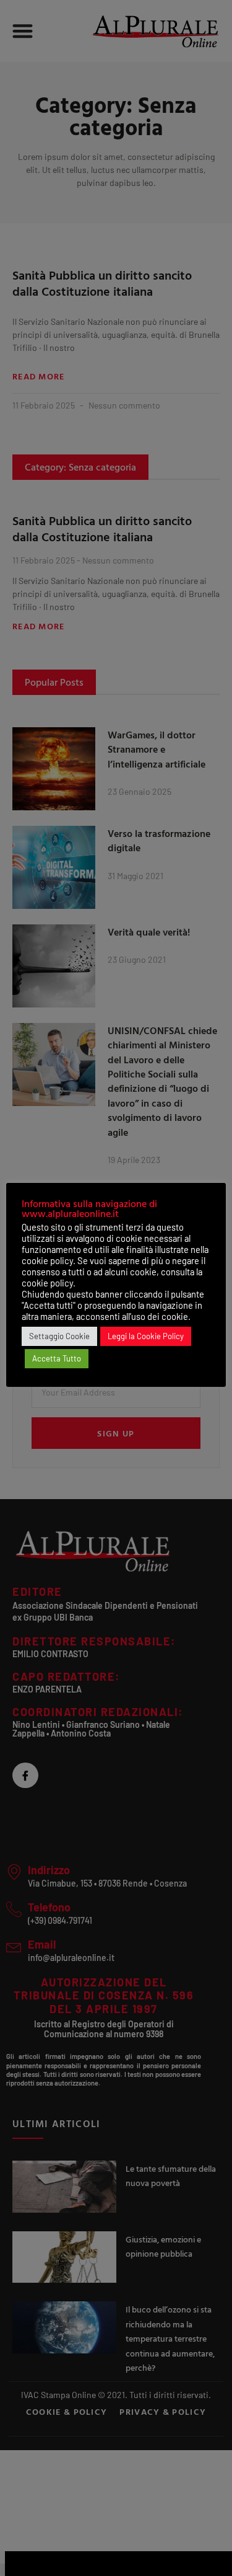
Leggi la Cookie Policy (146, 1336)
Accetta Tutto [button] (57, 1358)
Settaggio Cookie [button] (59, 1336)
